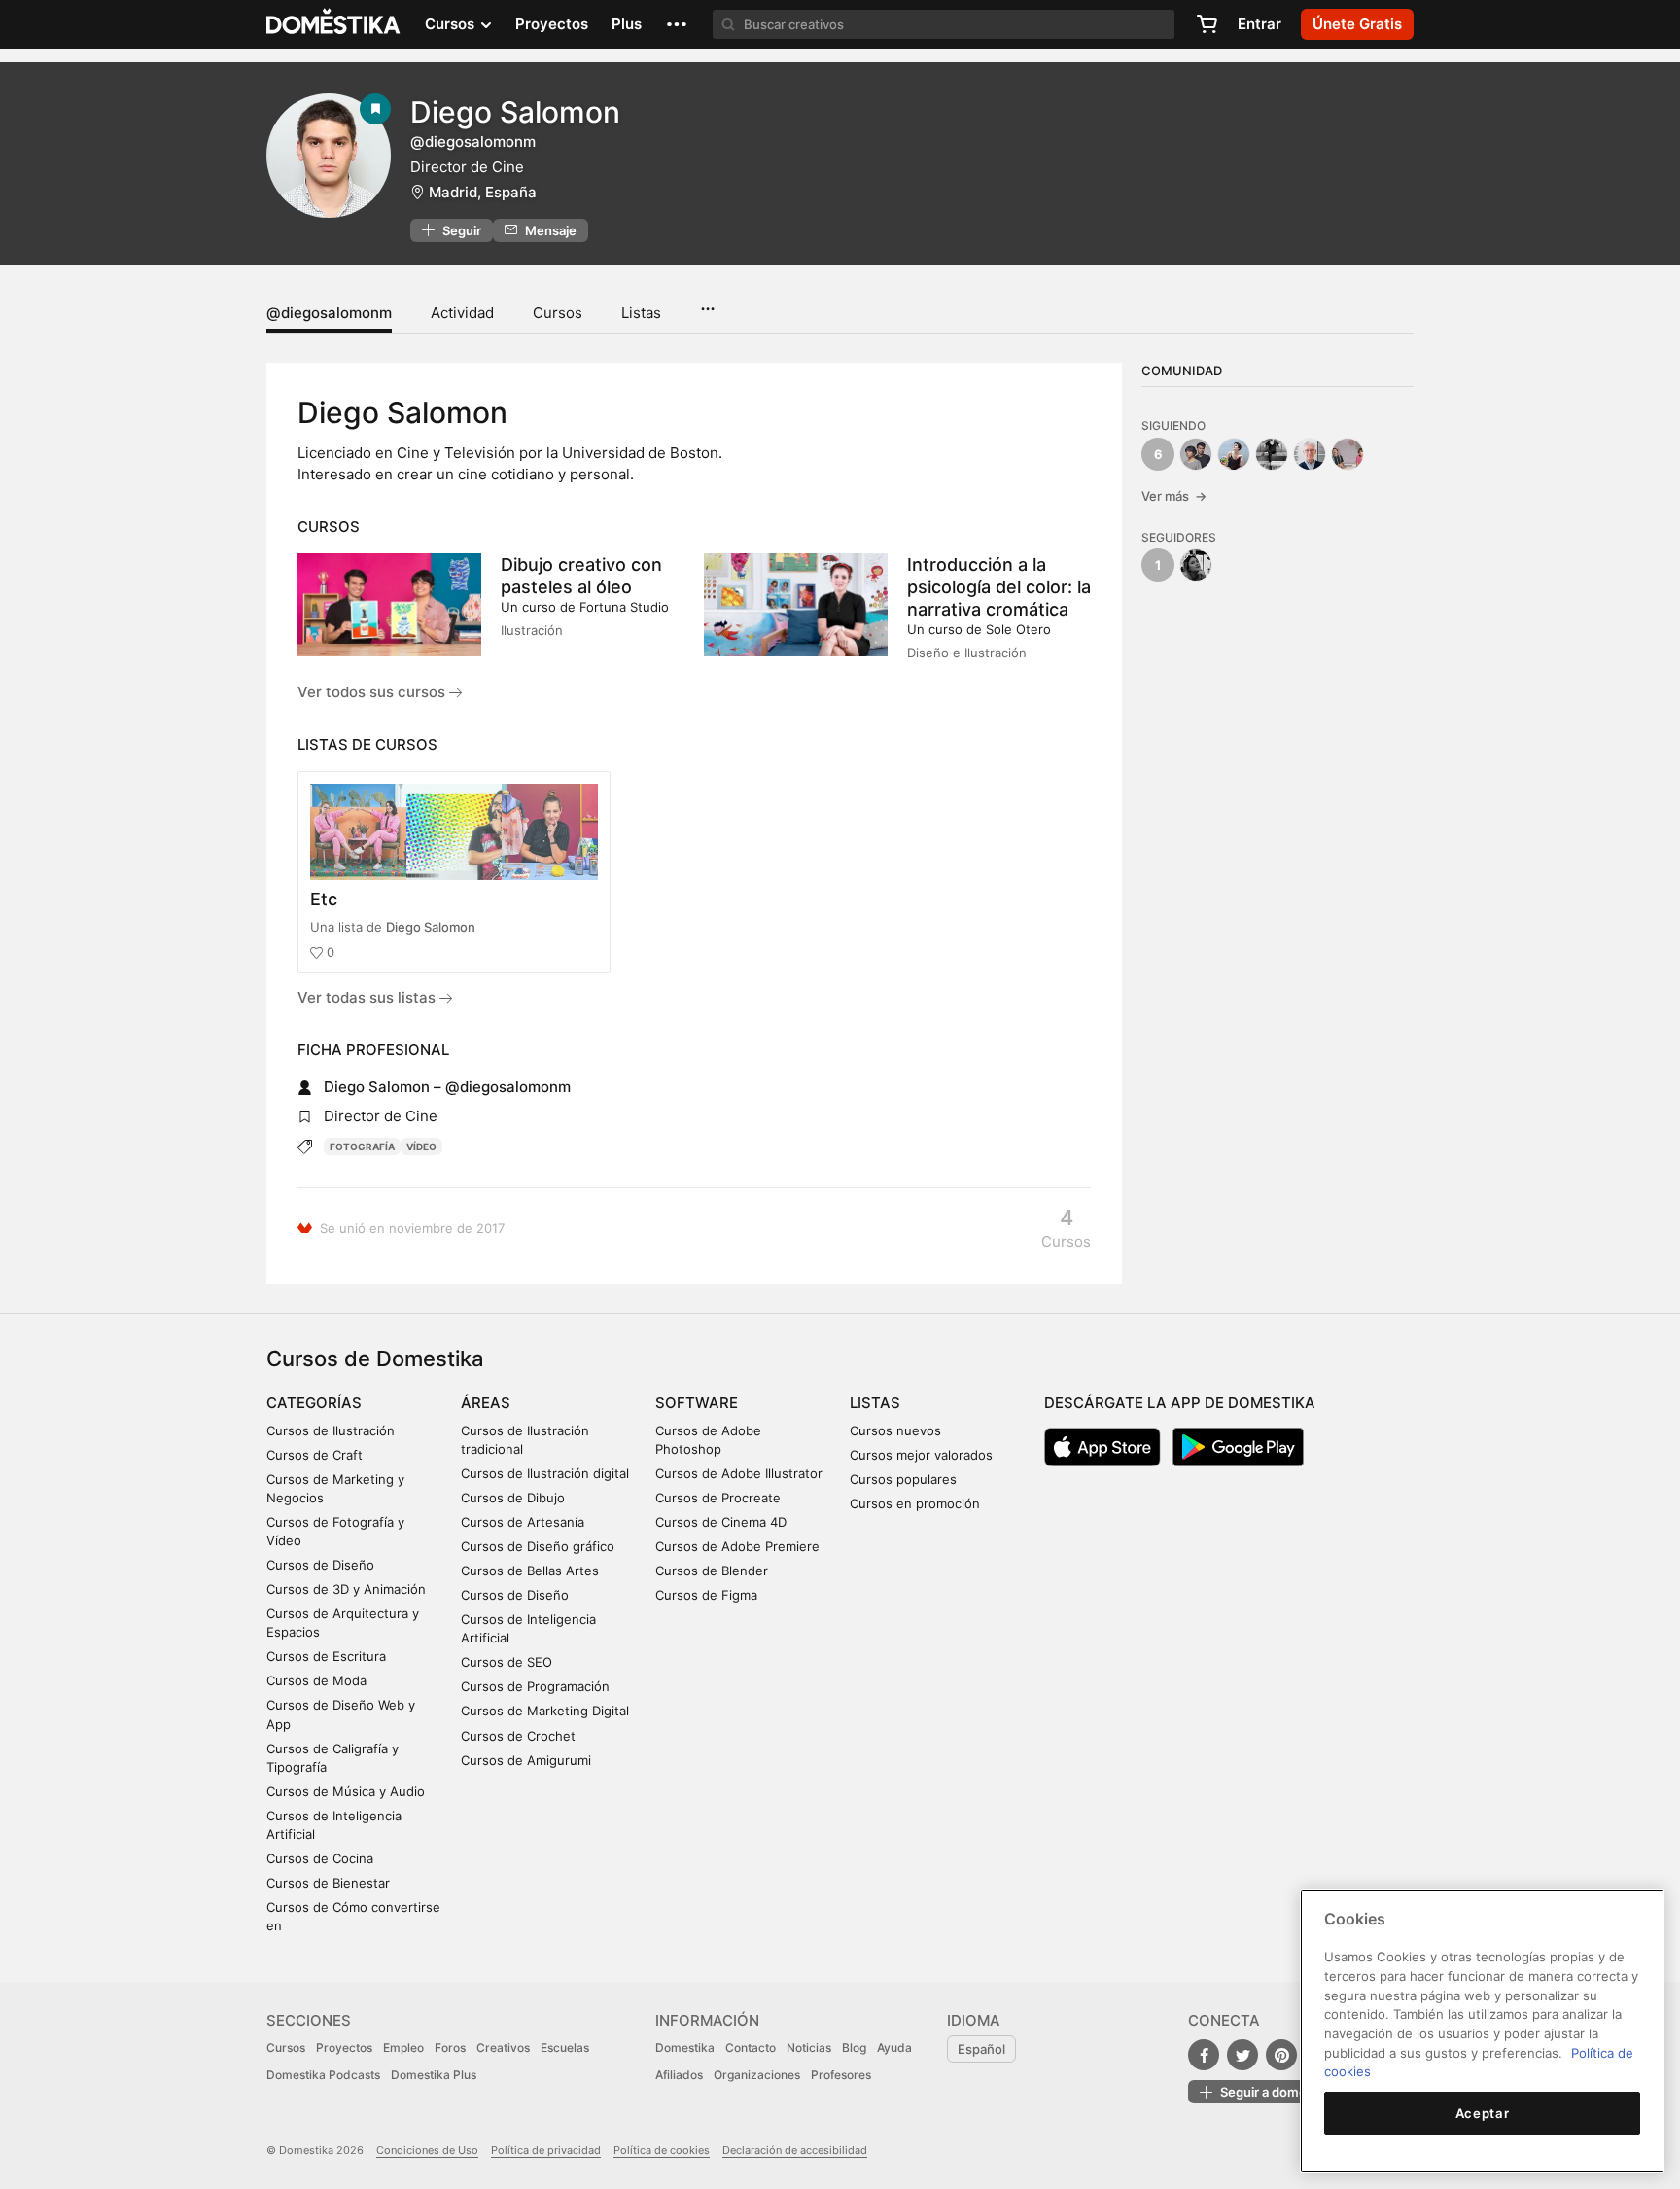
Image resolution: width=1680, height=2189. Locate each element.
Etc (324, 899)
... (707, 302)
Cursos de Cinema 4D (721, 1522)
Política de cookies (662, 2150)
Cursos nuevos (895, 1430)
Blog (854, 2048)
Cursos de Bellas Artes (530, 1571)
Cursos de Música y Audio (346, 1791)
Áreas (486, 1403)
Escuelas (565, 2048)
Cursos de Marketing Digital (545, 1711)
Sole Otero (1018, 629)
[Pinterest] (1281, 2055)
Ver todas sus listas (368, 997)
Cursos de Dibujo (513, 1498)
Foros (450, 2048)
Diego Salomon (431, 927)
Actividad (462, 313)
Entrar (1260, 24)
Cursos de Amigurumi (526, 1760)
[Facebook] (1204, 2055)
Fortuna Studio (624, 607)
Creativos (503, 2048)
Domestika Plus (434, 2075)
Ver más (1174, 496)
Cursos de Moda (316, 1680)
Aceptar (1483, 2113)
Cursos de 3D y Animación (346, 1589)
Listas (641, 313)
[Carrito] (1207, 24)
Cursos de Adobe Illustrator (739, 1473)
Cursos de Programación (535, 1686)
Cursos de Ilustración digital (545, 1473)
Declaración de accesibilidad (795, 2150)
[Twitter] (1242, 2055)
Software (697, 1403)
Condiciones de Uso (427, 2150)
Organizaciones (757, 2075)
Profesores (841, 2075)
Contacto (751, 2048)
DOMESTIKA (334, 24)
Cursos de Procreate (718, 1498)
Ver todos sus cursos (373, 692)
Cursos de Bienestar (328, 1883)
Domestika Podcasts (323, 2075)
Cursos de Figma (706, 1595)
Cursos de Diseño (320, 1565)
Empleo (403, 2048)
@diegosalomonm (329, 313)
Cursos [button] (452, 24)
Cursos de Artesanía (523, 1522)
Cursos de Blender (712, 1571)
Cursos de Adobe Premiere (737, 1546)
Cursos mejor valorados (921, 1455)
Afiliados (679, 2075)
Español (981, 2049)
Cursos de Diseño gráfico (538, 1546)
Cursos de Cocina (320, 1858)
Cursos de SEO (507, 1662)
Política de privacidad (546, 2150)
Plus (627, 24)
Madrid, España (483, 192)
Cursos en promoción (915, 1503)
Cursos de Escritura (326, 1656)
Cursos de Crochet (518, 1736)
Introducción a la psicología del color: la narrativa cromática (999, 587)
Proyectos (552, 24)
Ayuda (894, 2048)
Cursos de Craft (315, 1455)
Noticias (809, 2048)
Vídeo (421, 1147)
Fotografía (362, 1147)
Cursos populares (903, 1479)
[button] (677, 24)
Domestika (685, 2048)
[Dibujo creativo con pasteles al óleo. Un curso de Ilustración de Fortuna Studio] (389, 605)
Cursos (558, 313)
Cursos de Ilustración (331, 1430)
